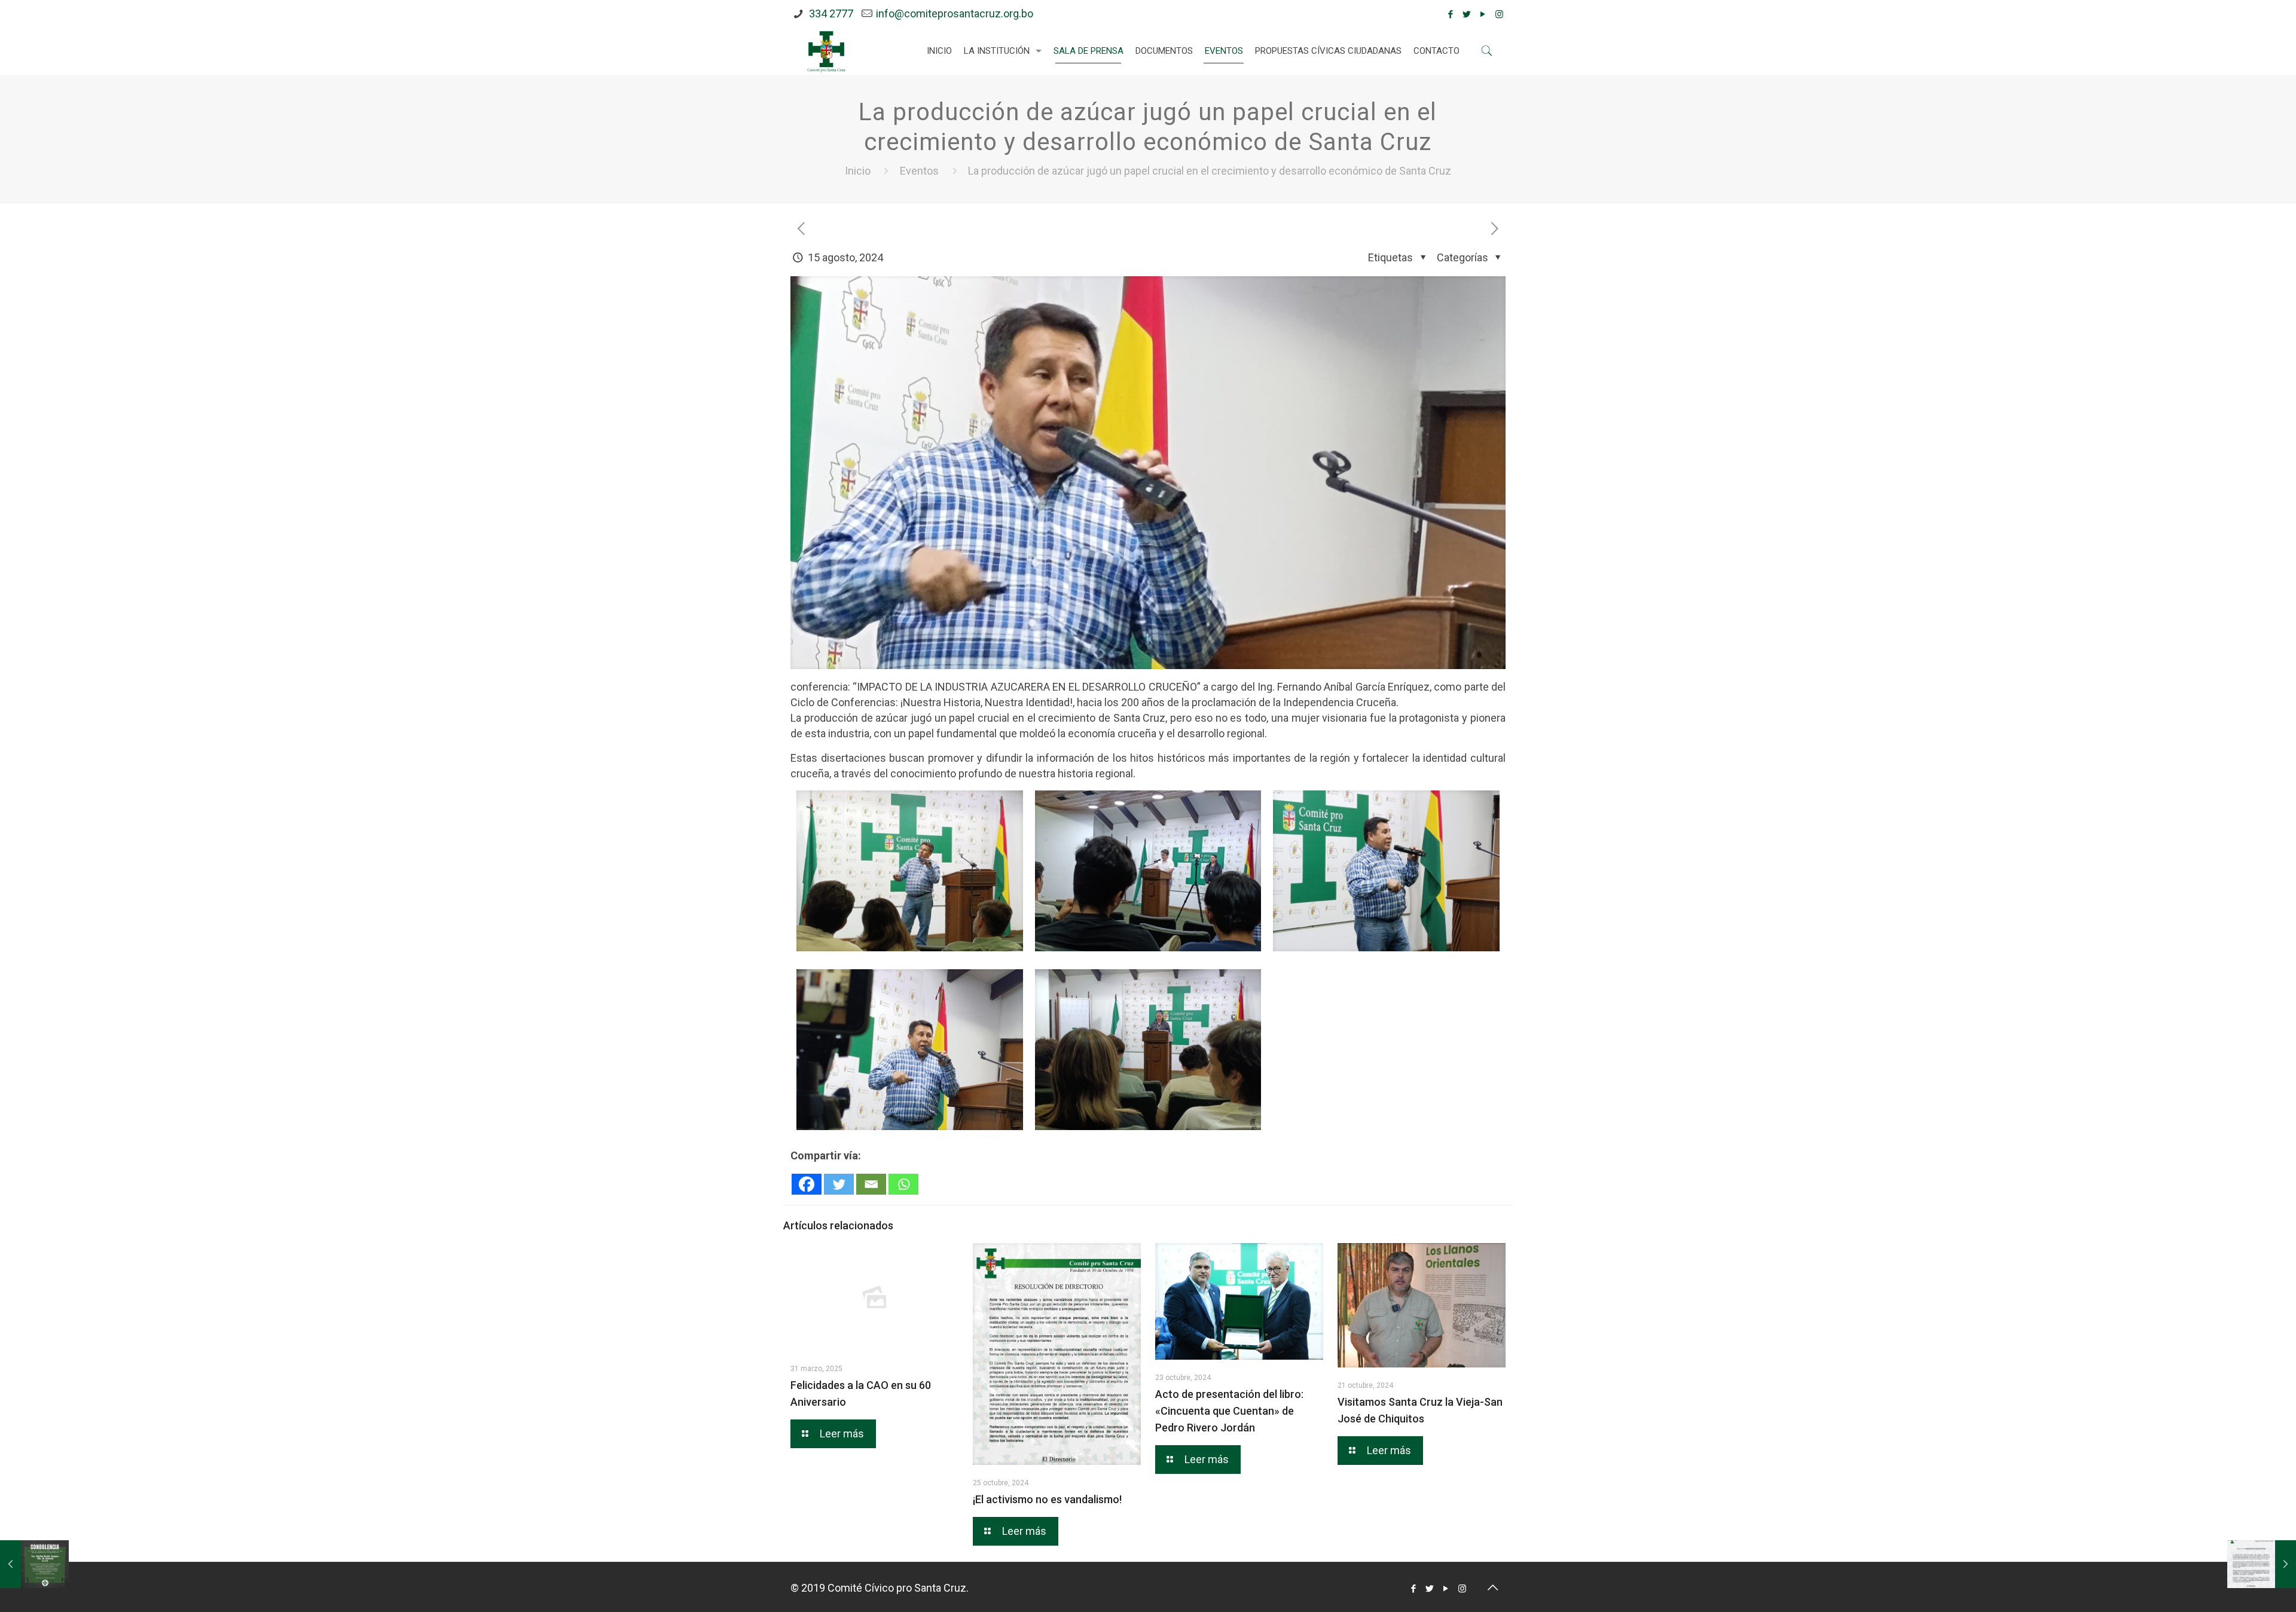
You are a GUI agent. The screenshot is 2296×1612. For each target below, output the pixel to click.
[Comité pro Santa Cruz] (826, 51)
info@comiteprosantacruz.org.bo (955, 13)
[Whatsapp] (903, 1184)
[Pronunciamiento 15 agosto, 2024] (2262, 1564)
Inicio (858, 171)
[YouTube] (1483, 14)
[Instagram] (1499, 14)
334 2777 (830, 13)
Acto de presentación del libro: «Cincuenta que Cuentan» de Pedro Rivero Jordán (1229, 1411)
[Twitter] (1467, 14)
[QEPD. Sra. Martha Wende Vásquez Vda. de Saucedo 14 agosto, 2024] (34, 1564)
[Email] (871, 1184)
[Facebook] (1451, 14)
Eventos (919, 171)
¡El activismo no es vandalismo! (1047, 1499)
